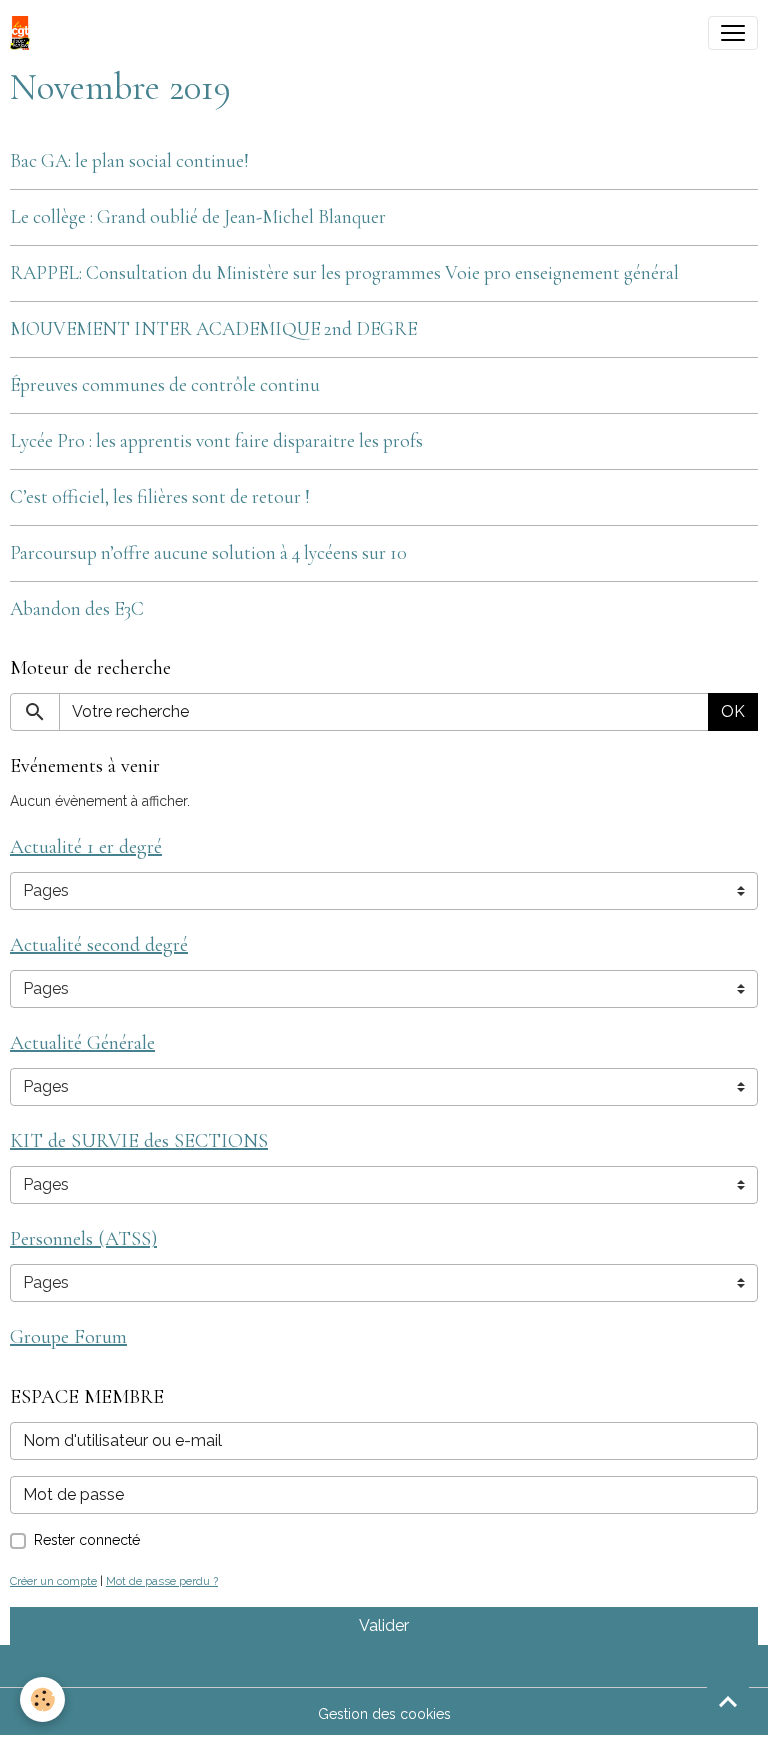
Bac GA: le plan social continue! (129, 161)
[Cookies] (42, 1699)
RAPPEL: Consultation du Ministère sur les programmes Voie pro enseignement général (344, 273)
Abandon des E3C (77, 609)
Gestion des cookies (384, 1714)
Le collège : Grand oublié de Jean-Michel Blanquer (198, 217)
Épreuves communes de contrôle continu (165, 385)
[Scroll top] (728, 1701)
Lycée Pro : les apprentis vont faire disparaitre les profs (216, 441)
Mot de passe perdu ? (162, 1581)
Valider (384, 1625)
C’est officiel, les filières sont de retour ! (160, 497)
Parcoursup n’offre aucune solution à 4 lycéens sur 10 (208, 553)
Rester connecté (87, 1540)
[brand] (24, 33)
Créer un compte (53, 1581)
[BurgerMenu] (733, 33)
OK (733, 711)
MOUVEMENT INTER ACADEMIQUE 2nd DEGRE (213, 329)
